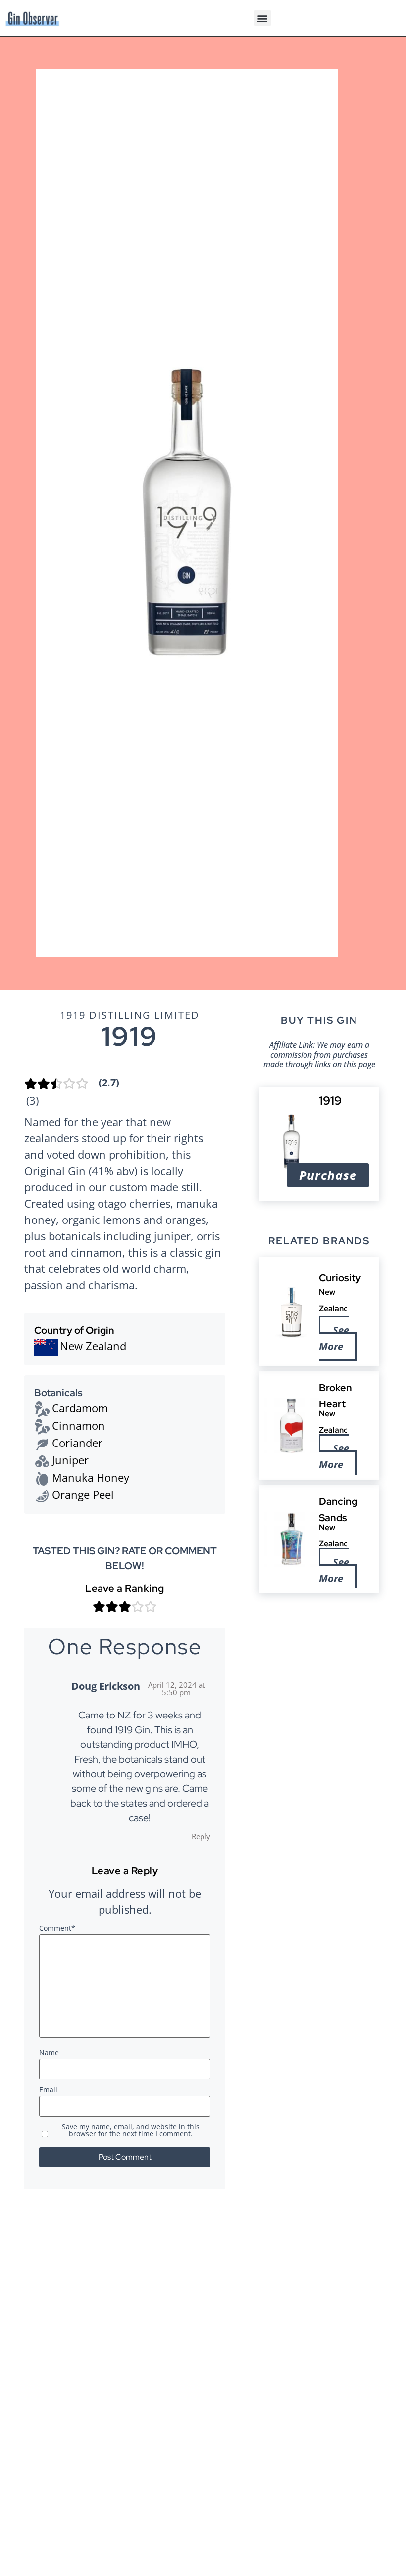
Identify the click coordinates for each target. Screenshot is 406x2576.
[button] (263, 18)
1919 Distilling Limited (130, 1015)
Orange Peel (83, 1494)
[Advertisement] (319, 1658)
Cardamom (80, 1408)
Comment (57, 1929)
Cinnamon (78, 1425)
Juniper (70, 1460)
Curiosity (340, 1278)
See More (334, 1338)
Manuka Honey (91, 1477)
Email (48, 2090)
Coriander (77, 1443)
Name (49, 2053)
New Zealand (93, 1346)
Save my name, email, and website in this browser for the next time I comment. (131, 2131)
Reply (201, 1836)
